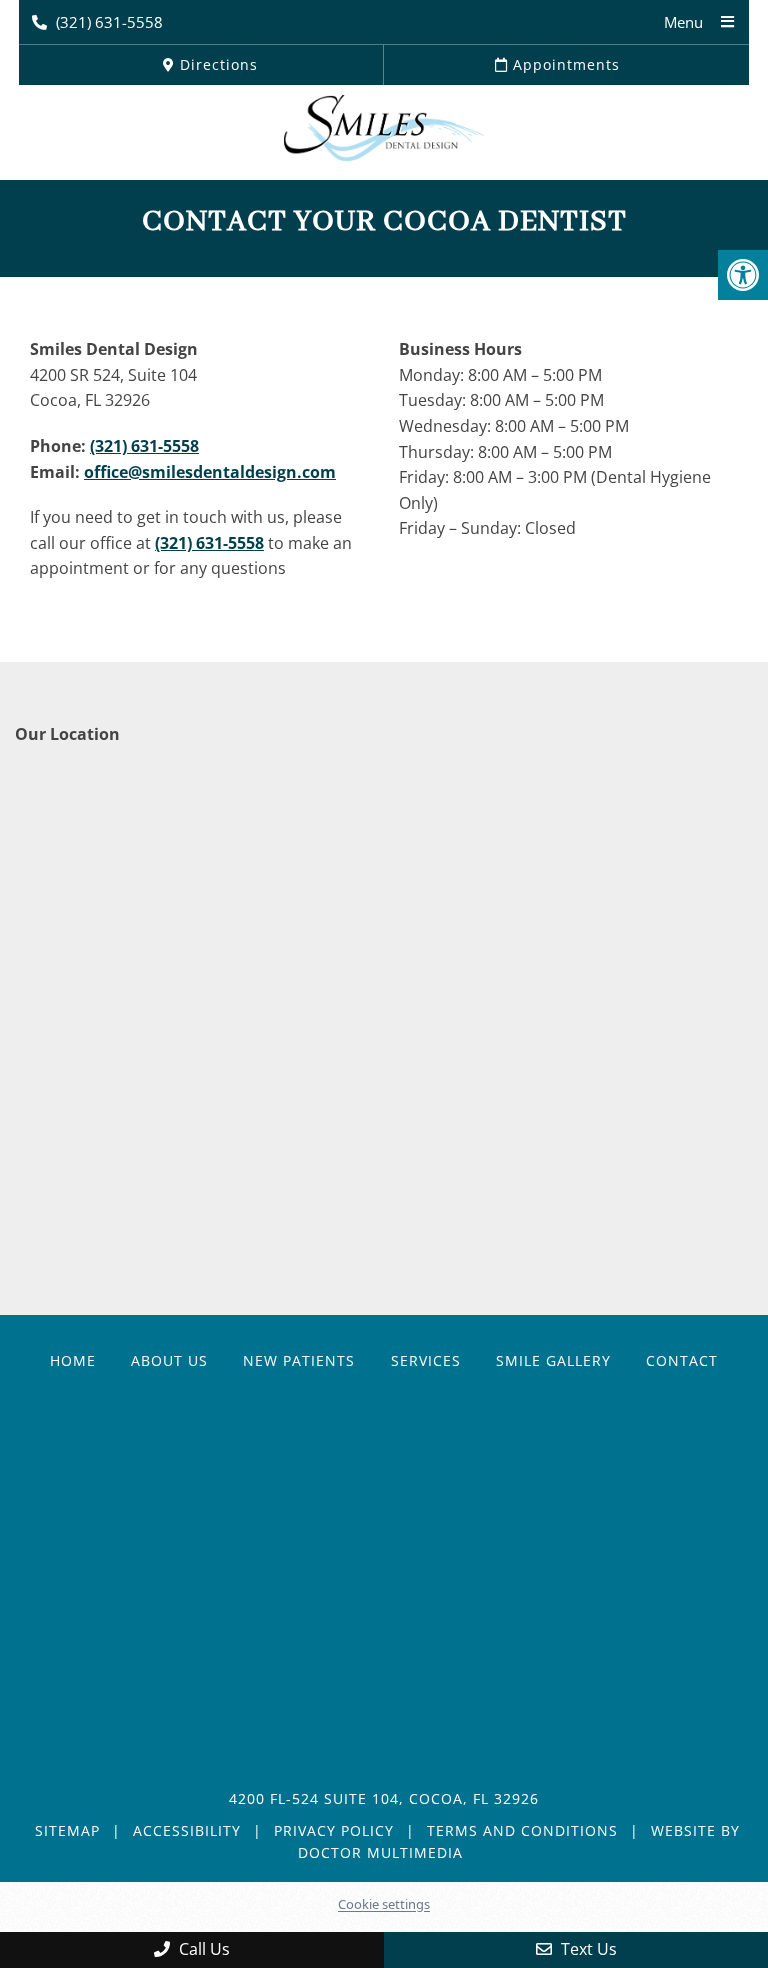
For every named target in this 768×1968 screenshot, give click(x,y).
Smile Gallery (553, 1360)
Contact (682, 1360)
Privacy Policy (334, 1830)
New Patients (299, 1360)
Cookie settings (384, 1904)
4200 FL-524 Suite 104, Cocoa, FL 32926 (384, 1798)
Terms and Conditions (522, 1830)
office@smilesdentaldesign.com (210, 472)
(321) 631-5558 (109, 22)
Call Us (202, 1949)
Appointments (564, 64)
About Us (169, 1360)
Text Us (587, 1949)
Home (73, 1360)
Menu (683, 22)
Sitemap (67, 1830)
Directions (216, 64)
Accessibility (187, 1830)
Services (426, 1360)
